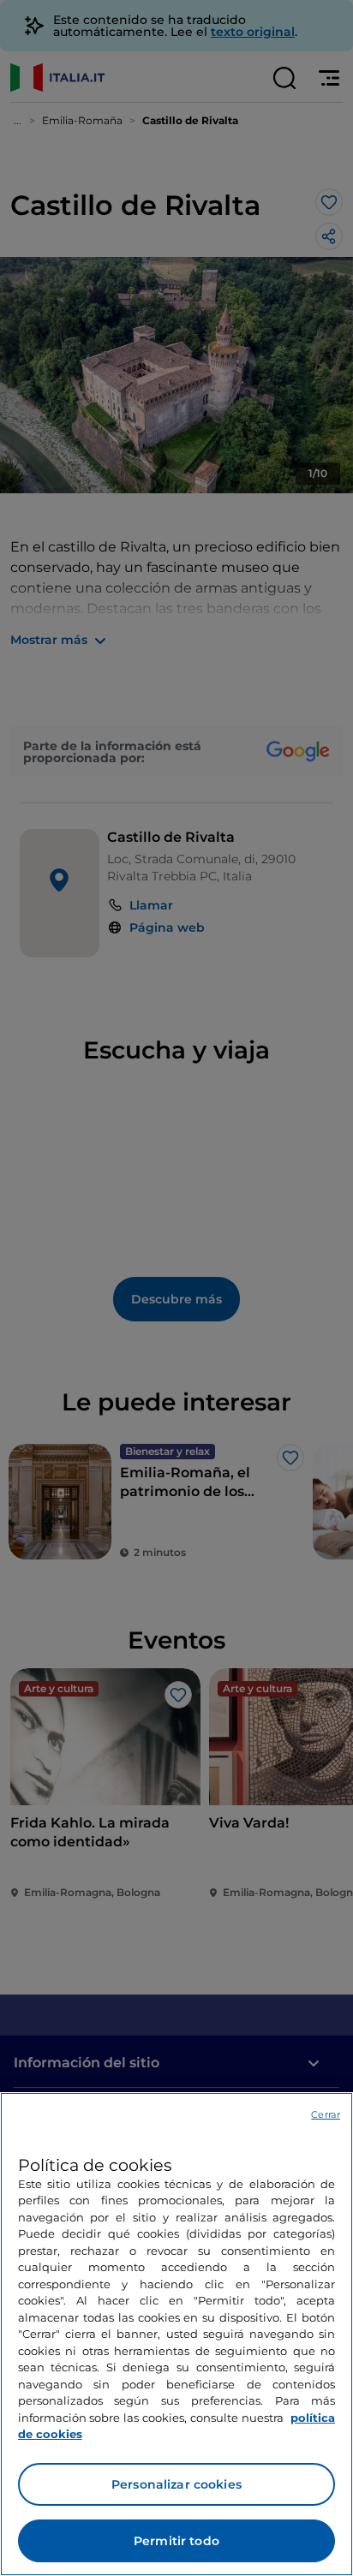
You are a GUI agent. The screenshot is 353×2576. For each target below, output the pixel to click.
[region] (176, 2334)
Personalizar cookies (176, 2484)
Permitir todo (176, 2541)
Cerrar (326, 2114)
